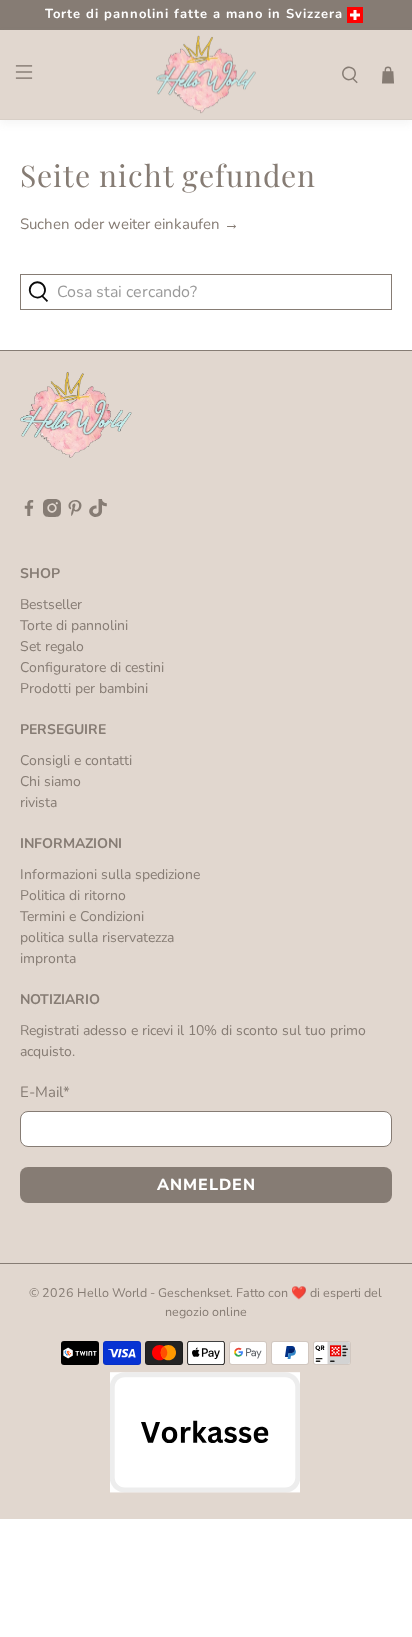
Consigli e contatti (76, 760)
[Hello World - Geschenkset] (206, 74)
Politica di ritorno (73, 895)
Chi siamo (50, 781)
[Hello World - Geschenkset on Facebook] (29, 512)
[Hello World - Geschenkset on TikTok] (98, 512)
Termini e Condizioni (82, 916)
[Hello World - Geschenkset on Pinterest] (75, 512)
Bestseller (51, 604)
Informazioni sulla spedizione (110, 874)
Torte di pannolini (74, 625)
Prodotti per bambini (84, 688)
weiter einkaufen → (173, 224)
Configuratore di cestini (92, 667)
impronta (48, 958)
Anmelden (206, 1185)
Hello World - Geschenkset (153, 1292)
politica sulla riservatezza (97, 937)
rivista (38, 802)
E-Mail (45, 1092)
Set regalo (52, 646)
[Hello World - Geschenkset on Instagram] (52, 512)
